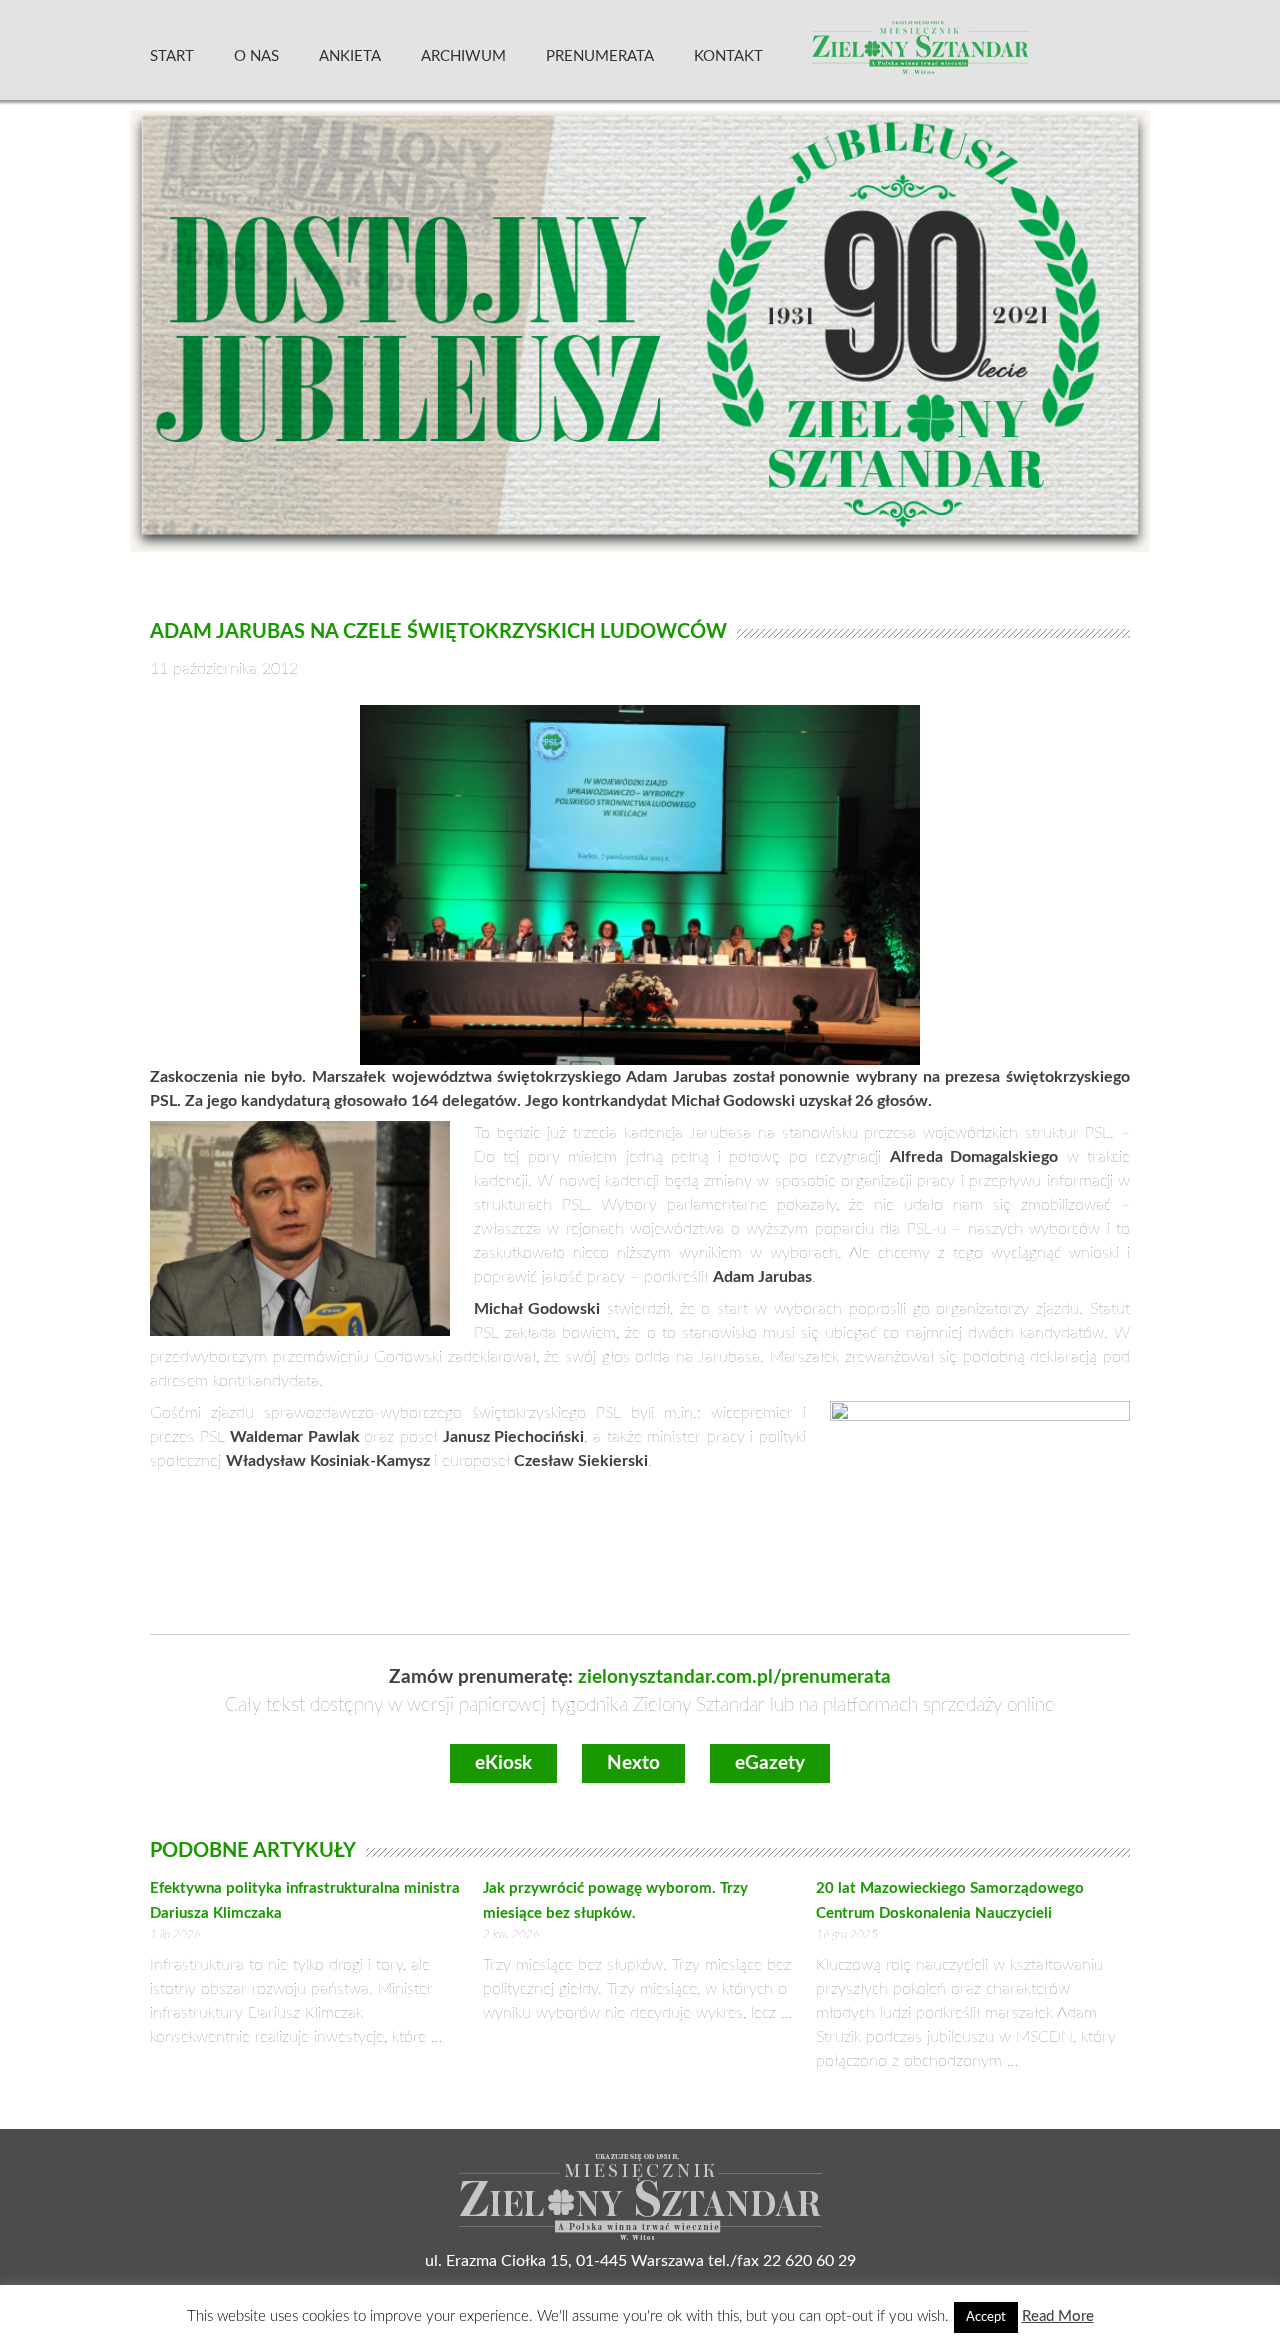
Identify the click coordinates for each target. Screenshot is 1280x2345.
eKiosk (503, 1763)
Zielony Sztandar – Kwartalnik (969, 55)
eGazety (770, 1763)
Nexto (633, 1763)
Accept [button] (986, 2317)
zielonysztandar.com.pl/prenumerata (734, 1677)
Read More (1058, 2316)
